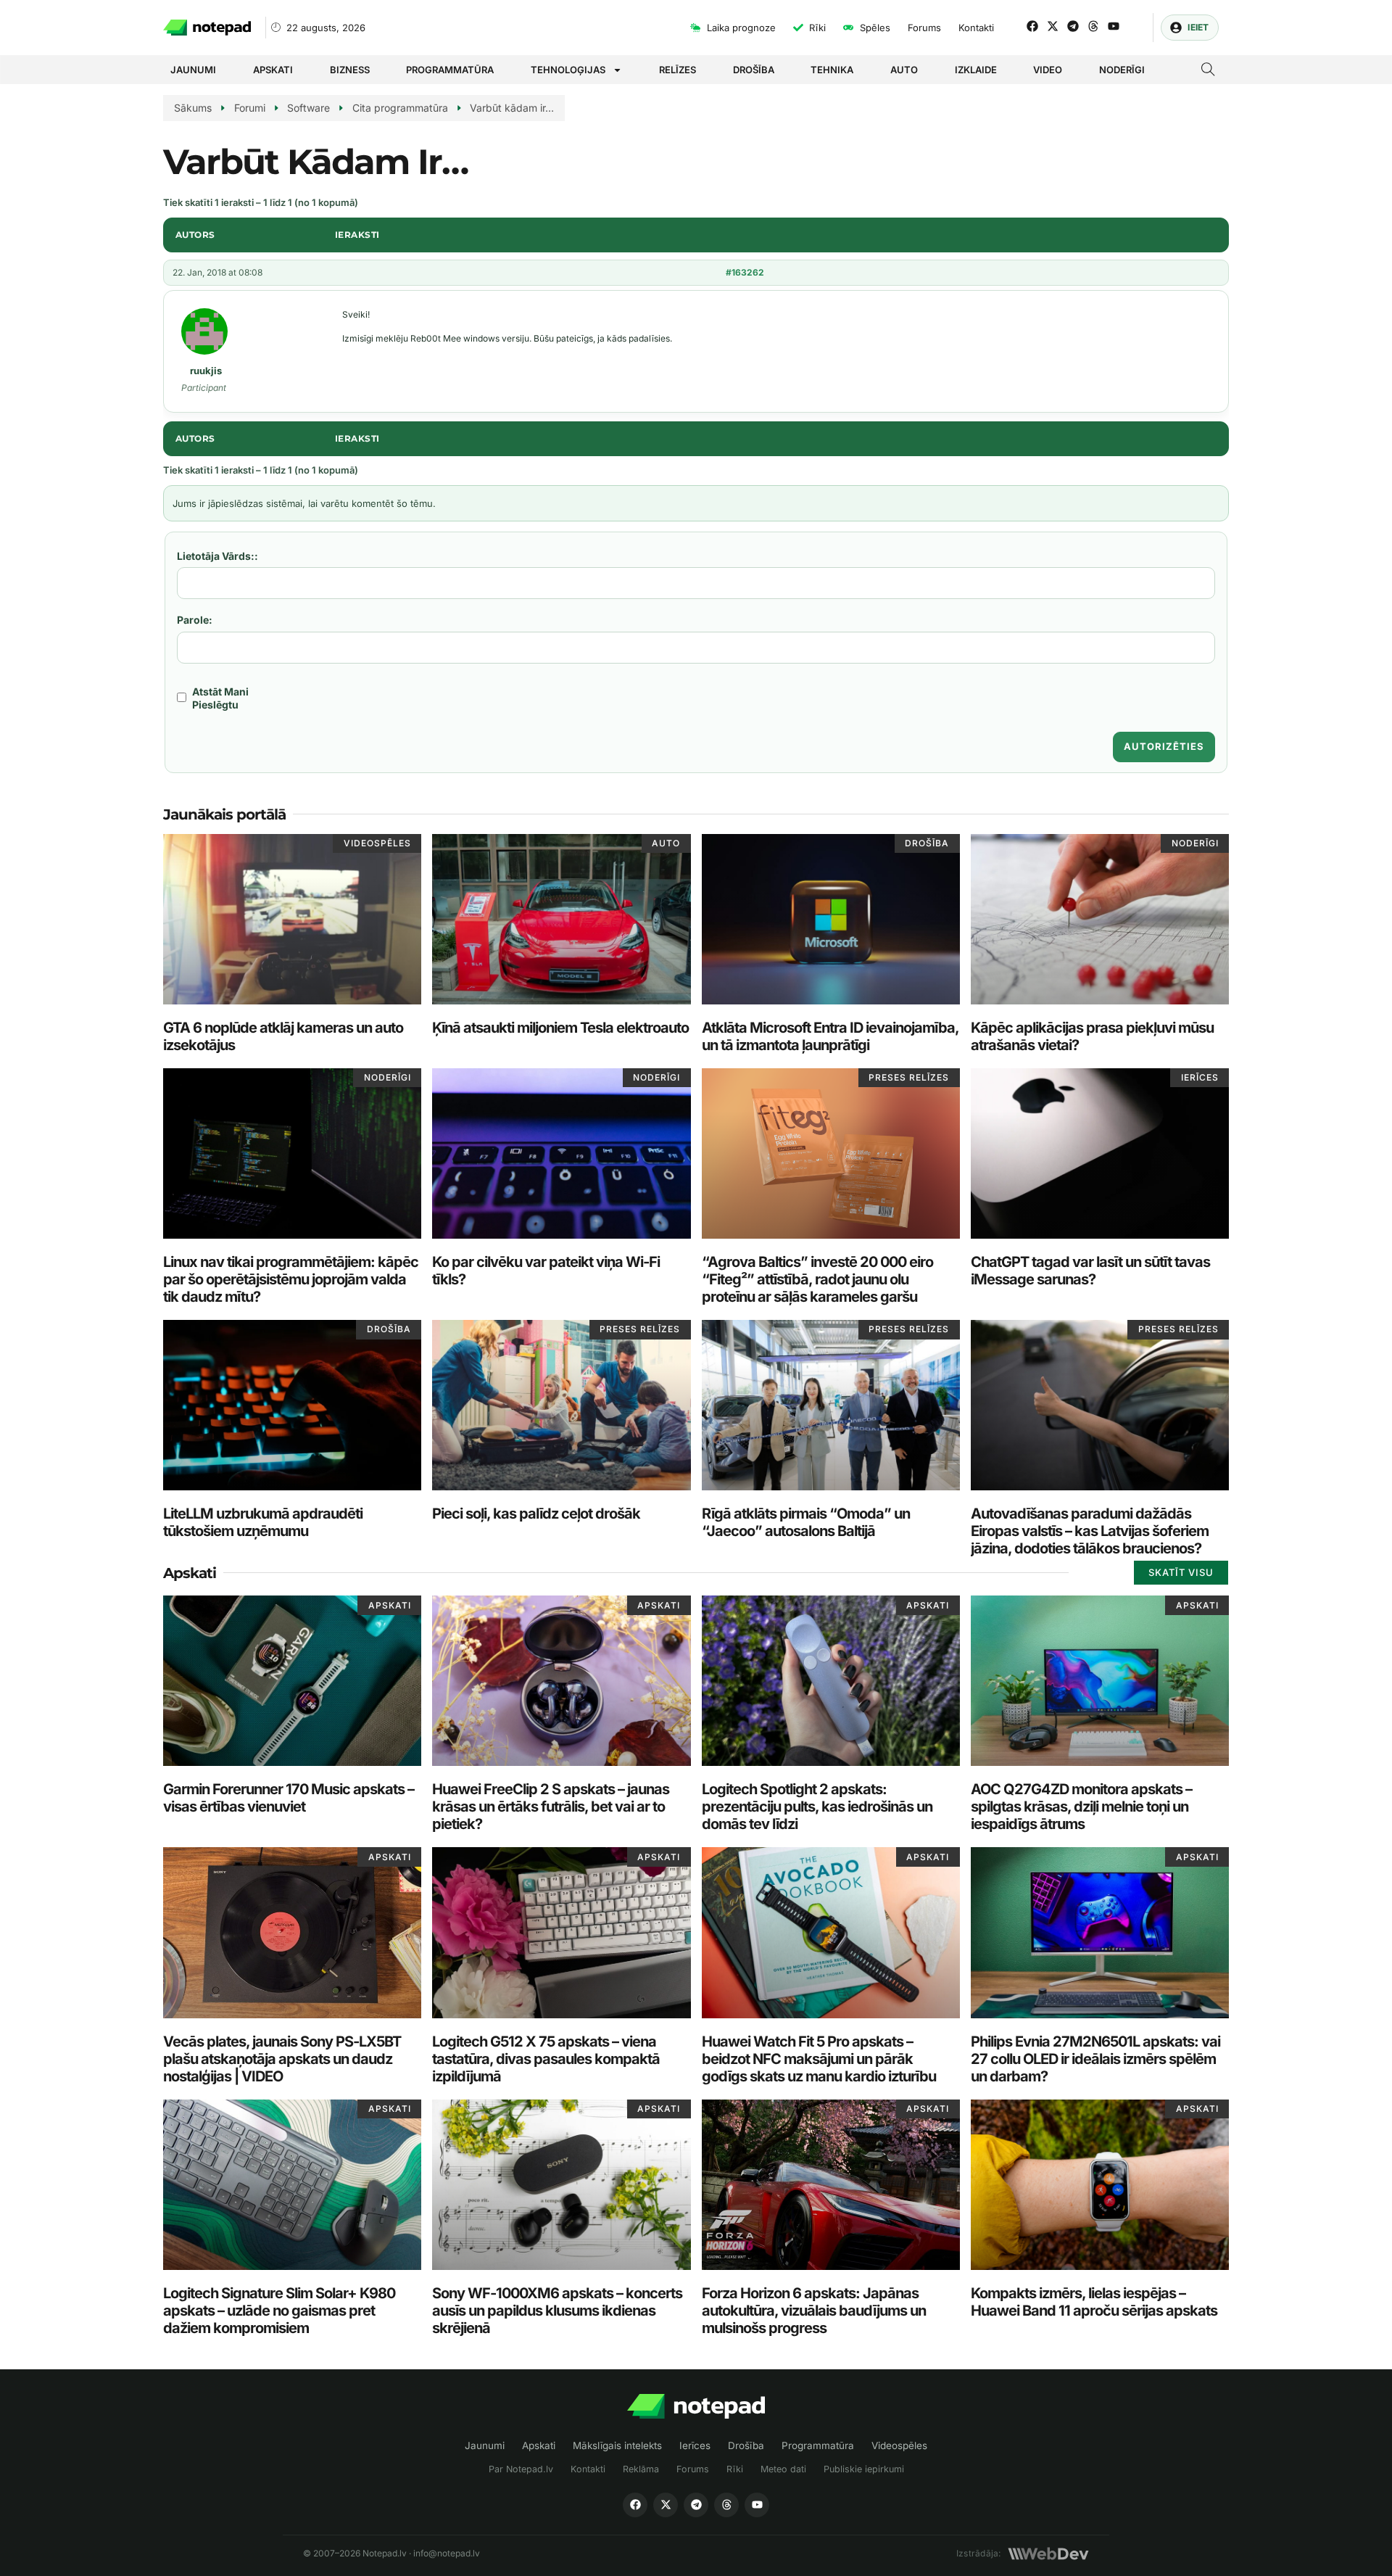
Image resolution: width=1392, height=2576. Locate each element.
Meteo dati (783, 2469)
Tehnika (832, 70)
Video (1048, 70)
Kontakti (588, 2469)
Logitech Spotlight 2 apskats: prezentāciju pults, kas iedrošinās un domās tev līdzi (817, 1807)
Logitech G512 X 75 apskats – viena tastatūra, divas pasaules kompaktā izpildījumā (546, 2059)
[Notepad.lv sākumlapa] (696, 2407)
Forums (693, 2469)
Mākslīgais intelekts (617, 2445)
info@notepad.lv (447, 2553)
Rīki (735, 2469)
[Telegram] (1073, 26)
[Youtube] (1114, 26)
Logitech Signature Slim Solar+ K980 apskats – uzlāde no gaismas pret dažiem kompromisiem (279, 2311)
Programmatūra (450, 70)
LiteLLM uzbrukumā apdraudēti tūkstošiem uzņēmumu (263, 1522)
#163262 (745, 272)
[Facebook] (1032, 26)
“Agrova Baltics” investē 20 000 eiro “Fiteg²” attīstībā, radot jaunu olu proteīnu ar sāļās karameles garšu (817, 1279)
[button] (1208, 71)
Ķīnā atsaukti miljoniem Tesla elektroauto (560, 1028)
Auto (904, 70)
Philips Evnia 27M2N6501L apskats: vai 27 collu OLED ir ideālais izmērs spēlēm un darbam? (1095, 2059)
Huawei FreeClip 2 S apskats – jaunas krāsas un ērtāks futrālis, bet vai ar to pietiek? (551, 1807)
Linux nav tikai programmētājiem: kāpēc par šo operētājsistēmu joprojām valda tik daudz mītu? (291, 1279)
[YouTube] (757, 2505)
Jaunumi (193, 70)
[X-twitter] (1053, 26)
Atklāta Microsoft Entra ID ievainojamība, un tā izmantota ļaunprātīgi (830, 1036)
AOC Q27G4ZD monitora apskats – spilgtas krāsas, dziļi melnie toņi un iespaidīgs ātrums (1081, 1807)
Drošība (754, 70)
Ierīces (695, 2445)
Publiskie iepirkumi (864, 2469)
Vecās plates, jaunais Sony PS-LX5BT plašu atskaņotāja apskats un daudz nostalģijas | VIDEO (282, 2059)
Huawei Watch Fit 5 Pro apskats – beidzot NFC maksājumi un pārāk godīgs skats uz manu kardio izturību (819, 2059)
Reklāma (641, 2469)
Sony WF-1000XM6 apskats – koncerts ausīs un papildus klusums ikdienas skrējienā (557, 2311)
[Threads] (1093, 26)
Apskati (273, 70)
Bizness (350, 70)
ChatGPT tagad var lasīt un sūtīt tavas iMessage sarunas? (1090, 1271)
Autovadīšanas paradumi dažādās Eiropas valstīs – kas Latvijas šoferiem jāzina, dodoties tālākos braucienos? (1090, 1531)
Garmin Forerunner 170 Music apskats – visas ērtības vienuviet (289, 1798)
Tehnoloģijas (568, 70)
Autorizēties (1164, 746)
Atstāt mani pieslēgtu (220, 698)
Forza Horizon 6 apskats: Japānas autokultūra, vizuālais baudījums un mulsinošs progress (814, 2311)
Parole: (195, 620)
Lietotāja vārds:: (217, 556)
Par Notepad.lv (521, 2469)
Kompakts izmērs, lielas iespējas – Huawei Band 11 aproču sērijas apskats (1094, 2302)
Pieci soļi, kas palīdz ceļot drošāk (536, 1514)
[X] (666, 2505)
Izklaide (976, 70)
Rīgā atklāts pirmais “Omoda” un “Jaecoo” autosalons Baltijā (806, 1522)
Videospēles (899, 2445)
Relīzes (678, 70)
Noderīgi (1122, 70)
